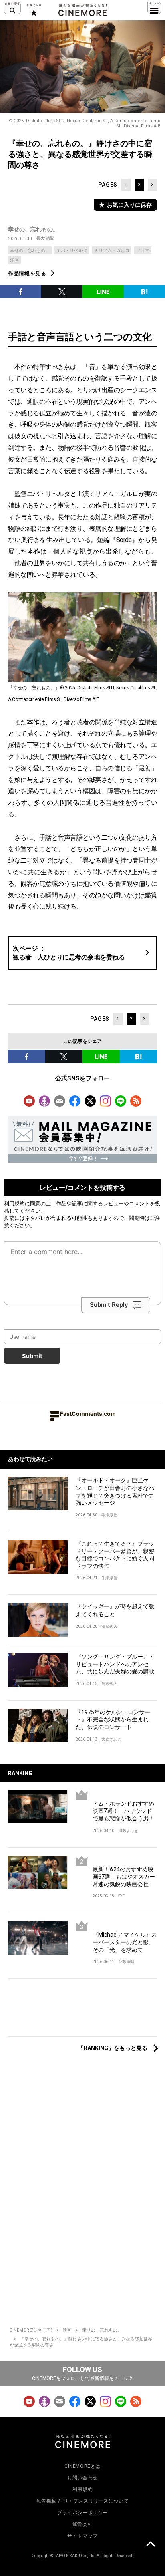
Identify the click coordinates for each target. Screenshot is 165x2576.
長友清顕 (46, 239)
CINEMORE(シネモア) (31, 2330)
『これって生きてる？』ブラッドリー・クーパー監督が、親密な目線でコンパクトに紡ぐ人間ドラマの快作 (115, 1555)
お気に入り (33, 10)
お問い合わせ (82, 2478)
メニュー (154, 8)
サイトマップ (82, 2536)
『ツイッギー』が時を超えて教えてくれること (115, 1610)
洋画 (14, 260)
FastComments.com (88, 1414)
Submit (32, 1356)
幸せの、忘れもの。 (33, 229)
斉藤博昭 (126, 1962)
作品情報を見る (27, 273)
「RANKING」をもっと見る (113, 2048)
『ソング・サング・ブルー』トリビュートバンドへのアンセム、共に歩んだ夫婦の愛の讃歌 (115, 1664)
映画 (67, 2330)
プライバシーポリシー (82, 2513)
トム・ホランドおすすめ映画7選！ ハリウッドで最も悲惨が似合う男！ (123, 1811)
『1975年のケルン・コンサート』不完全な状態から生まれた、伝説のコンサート (113, 1720)
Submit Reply (109, 1305)
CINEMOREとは (82, 2466)
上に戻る (150, 2545)
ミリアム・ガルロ (112, 251)
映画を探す (12, 8)
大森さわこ (111, 1739)
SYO (122, 1896)
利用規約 (14, 1203)
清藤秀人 (109, 1626)
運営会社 (82, 2524)
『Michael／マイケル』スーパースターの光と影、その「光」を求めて (125, 1942)
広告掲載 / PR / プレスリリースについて (83, 2501)
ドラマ (143, 251)
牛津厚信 (109, 1515)
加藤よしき (128, 1831)
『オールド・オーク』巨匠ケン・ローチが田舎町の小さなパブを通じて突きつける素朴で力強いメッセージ (115, 1492)
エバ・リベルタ (72, 251)
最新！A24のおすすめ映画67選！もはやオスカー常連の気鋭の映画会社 (124, 1877)
